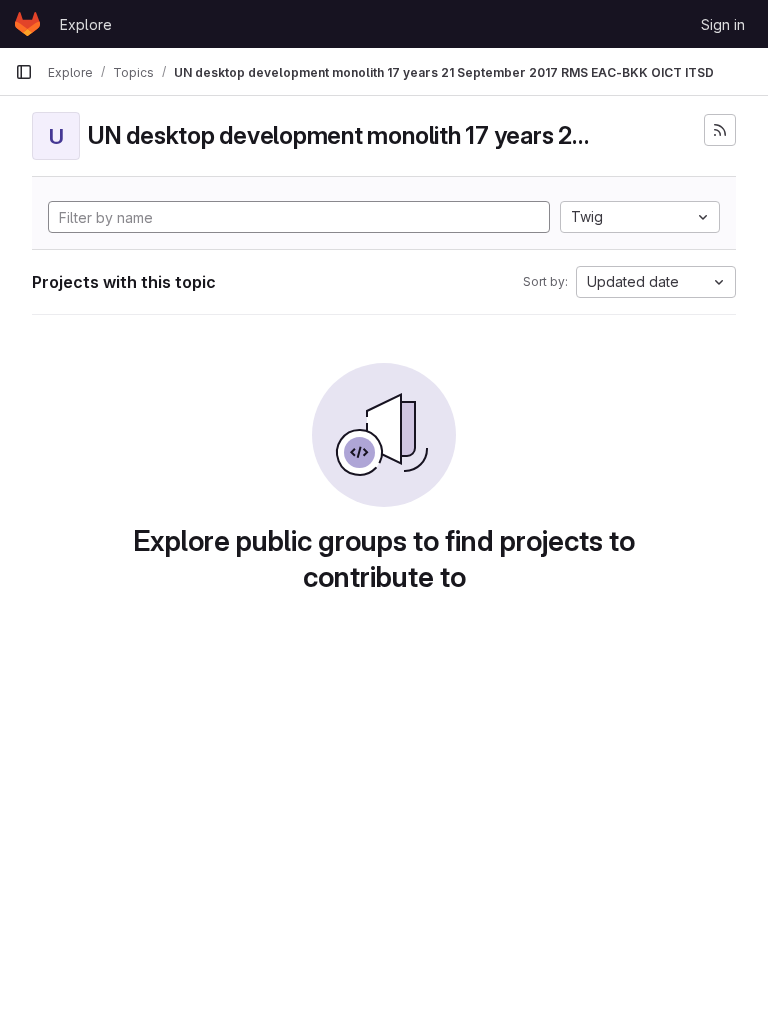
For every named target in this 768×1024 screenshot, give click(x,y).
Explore (86, 24)
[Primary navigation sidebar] (24, 72)
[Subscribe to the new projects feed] (720, 130)
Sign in (723, 24)
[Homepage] (27, 24)
